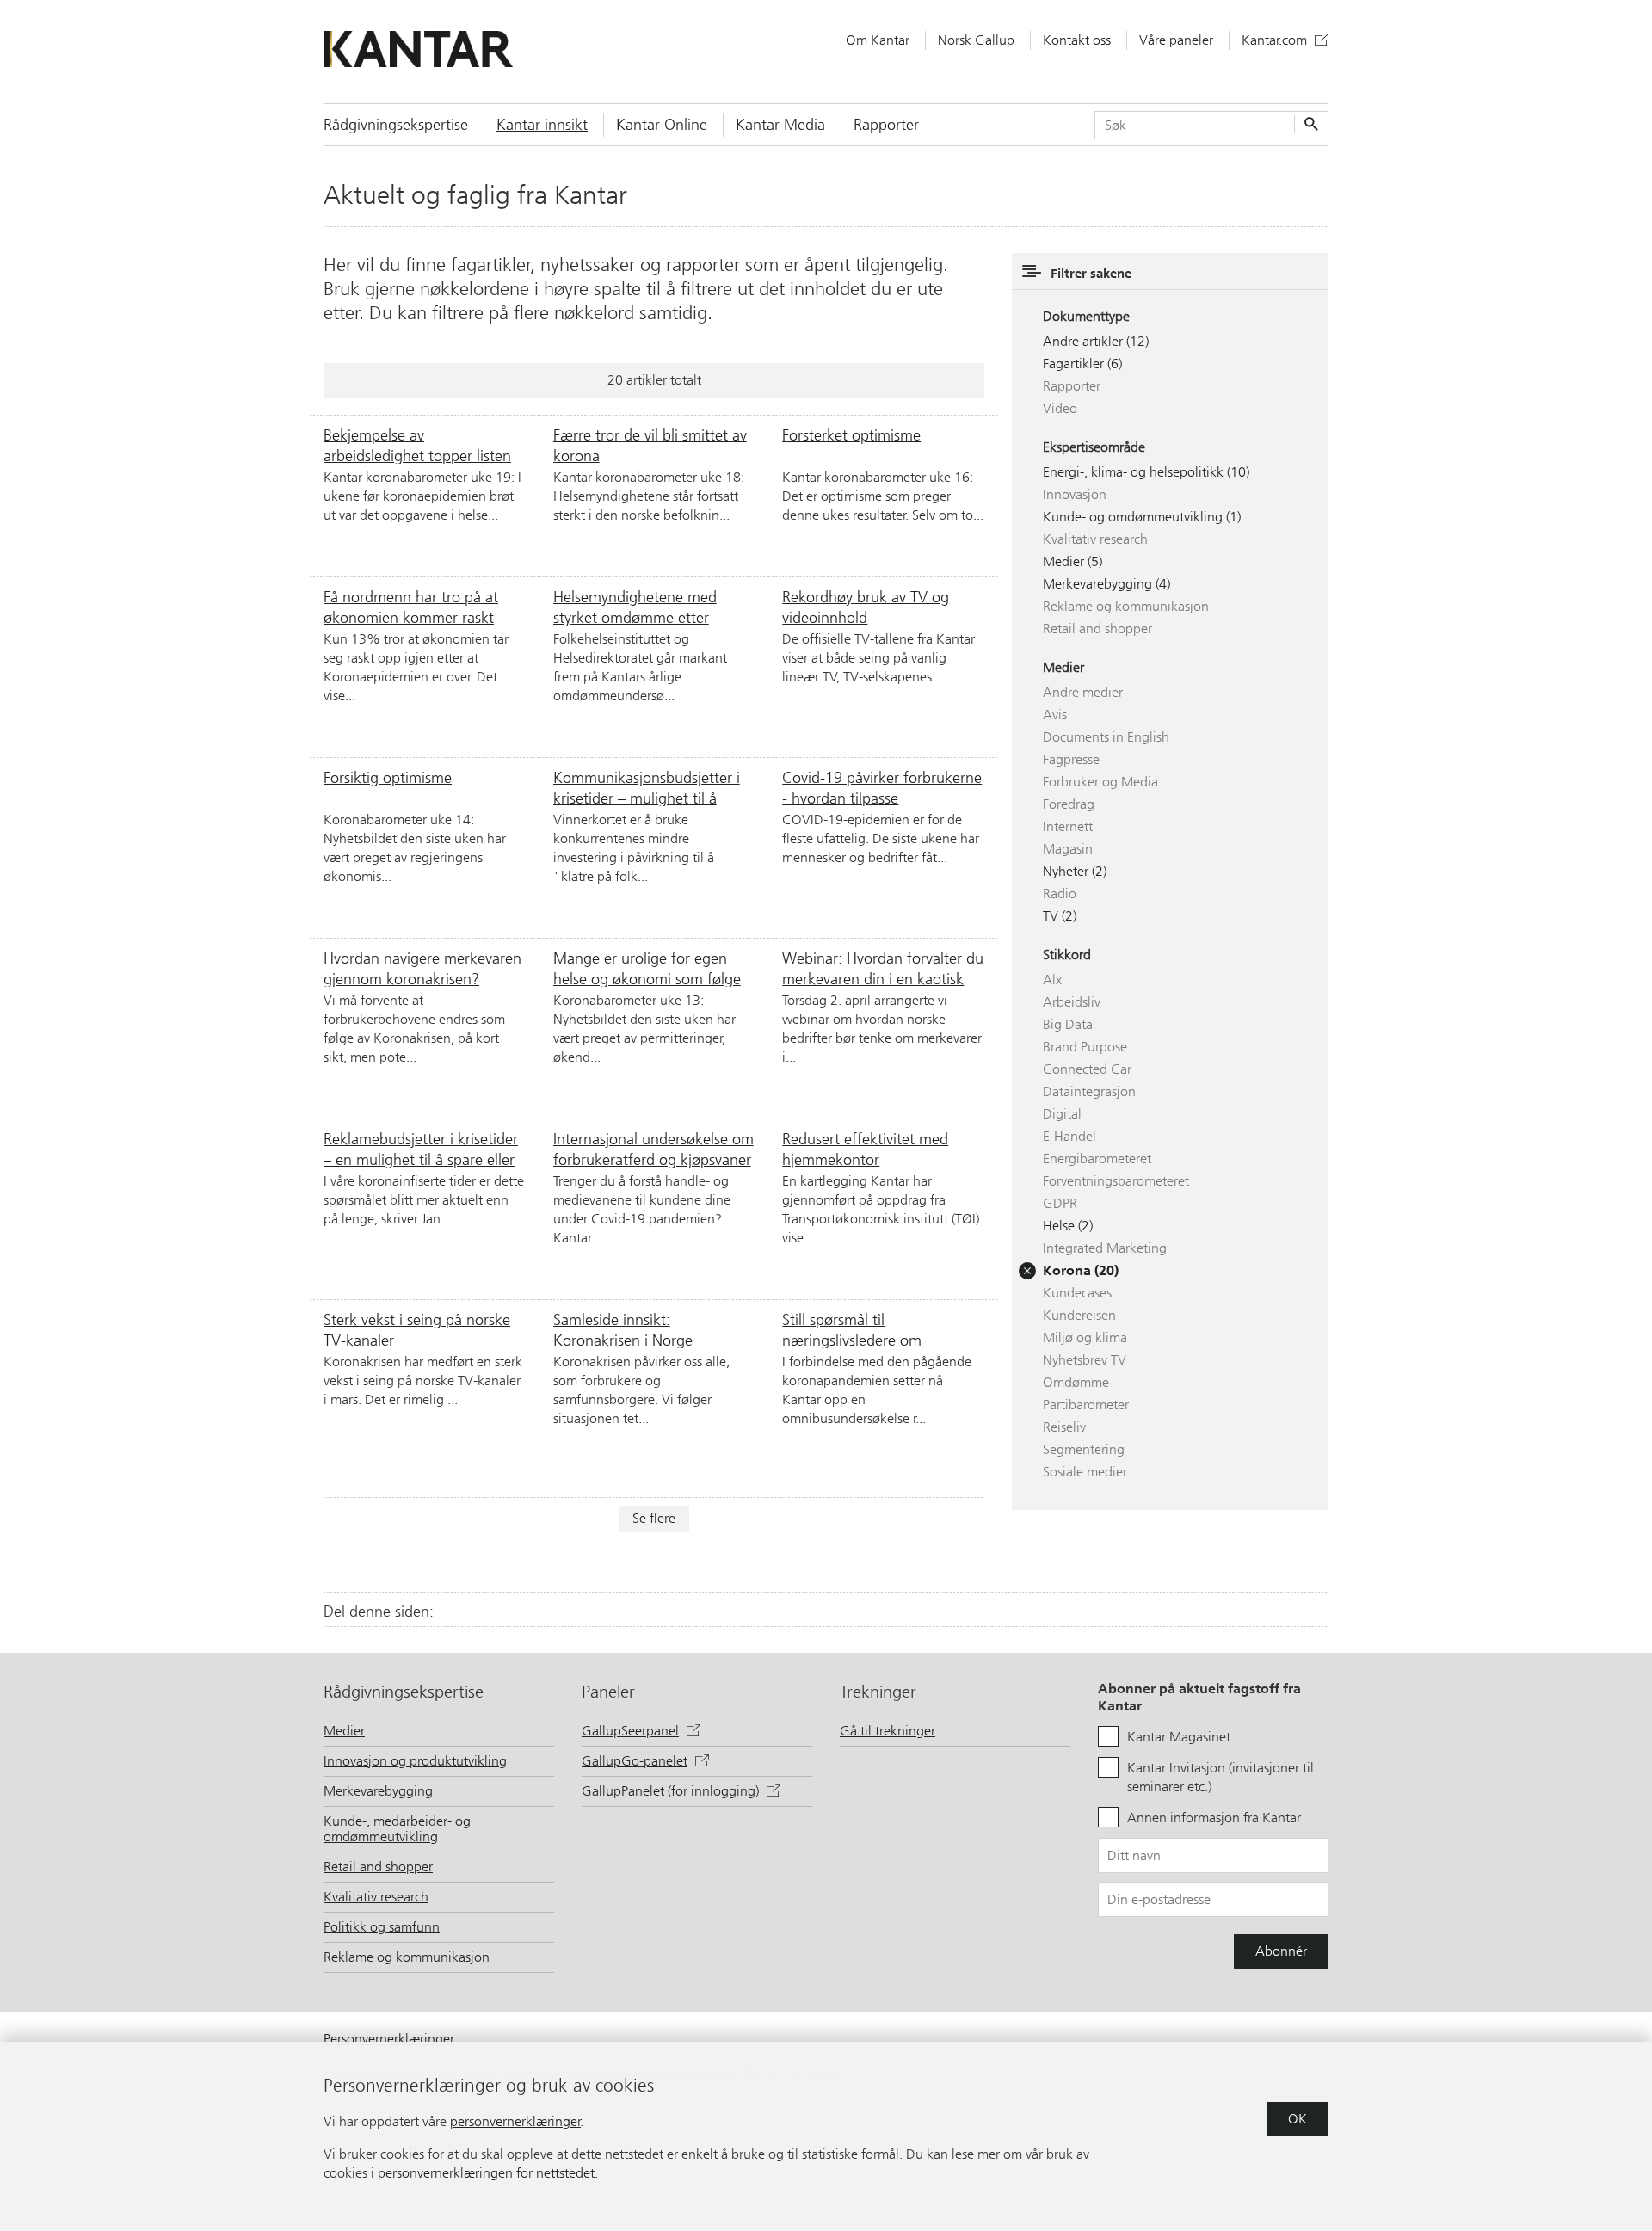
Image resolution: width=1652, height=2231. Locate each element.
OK (1298, 2119)
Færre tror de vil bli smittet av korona (650, 445)
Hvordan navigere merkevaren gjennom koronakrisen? (422, 968)
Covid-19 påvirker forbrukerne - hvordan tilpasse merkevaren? (882, 787)
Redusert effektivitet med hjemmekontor (865, 1149)
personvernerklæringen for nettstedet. (488, 2173)
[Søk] (1309, 125)
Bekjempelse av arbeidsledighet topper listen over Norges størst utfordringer (417, 445)
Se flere (654, 1518)
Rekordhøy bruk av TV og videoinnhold (866, 607)
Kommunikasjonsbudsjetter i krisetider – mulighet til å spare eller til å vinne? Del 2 (647, 787)
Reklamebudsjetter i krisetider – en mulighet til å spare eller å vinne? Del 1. (421, 1149)
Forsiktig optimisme (388, 778)
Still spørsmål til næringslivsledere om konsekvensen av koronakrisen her (882, 1329)
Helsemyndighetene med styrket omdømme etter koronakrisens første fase (635, 607)
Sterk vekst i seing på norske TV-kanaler (417, 1329)
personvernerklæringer (515, 2121)
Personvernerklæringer (389, 2039)
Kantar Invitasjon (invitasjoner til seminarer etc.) (1221, 1777)
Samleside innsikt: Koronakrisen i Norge (623, 1329)
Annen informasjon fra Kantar (1214, 1818)
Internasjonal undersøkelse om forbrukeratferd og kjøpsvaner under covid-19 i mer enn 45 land (653, 1149)
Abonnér (1281, 1951)
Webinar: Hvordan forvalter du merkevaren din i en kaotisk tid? (883, 968)
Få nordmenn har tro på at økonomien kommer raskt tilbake (411, 607)
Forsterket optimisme (851, 435)
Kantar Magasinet (1179, 1737)
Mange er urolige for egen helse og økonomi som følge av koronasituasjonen (647, 968)
